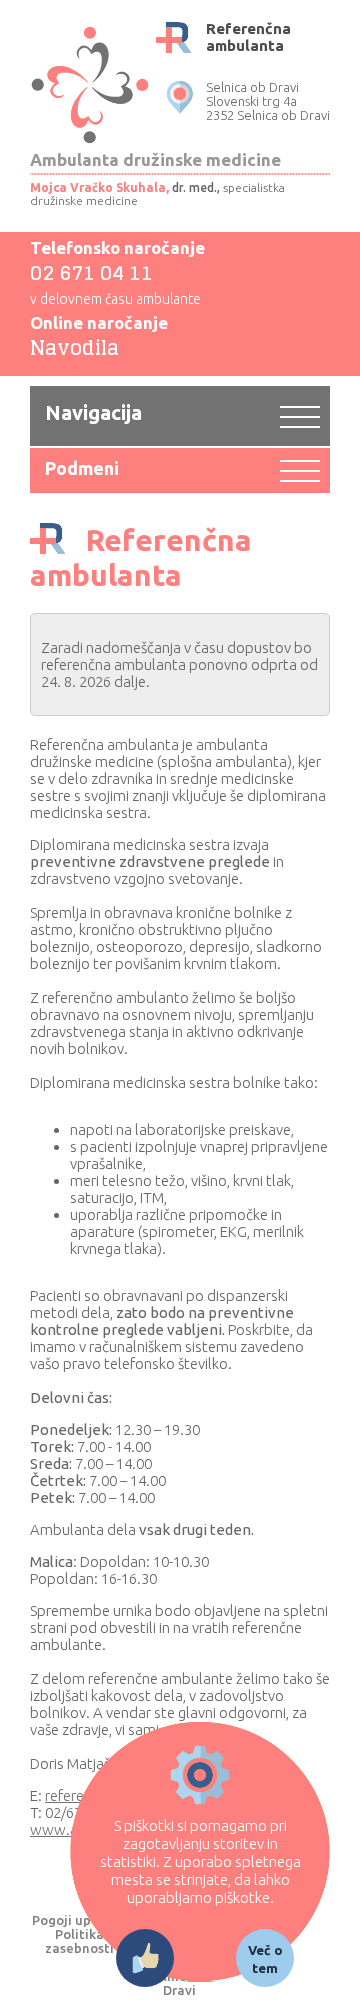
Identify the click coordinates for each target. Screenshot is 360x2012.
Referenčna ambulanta (248, 37)
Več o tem (265, 1959)
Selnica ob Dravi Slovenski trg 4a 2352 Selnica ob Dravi (268, 101)
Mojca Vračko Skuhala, (99, 187)
